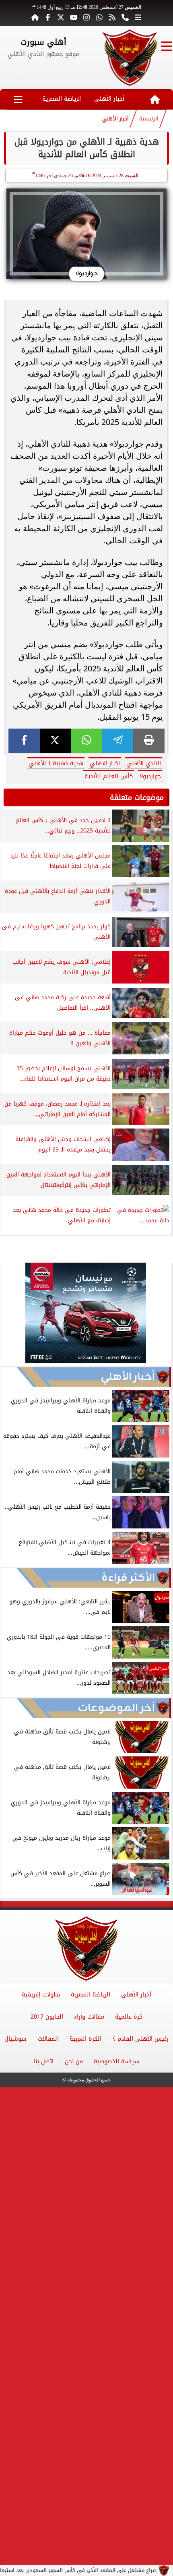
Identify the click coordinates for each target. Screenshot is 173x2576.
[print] (149, 741)
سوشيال (15, 2039)
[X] (56, 741)
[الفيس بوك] (48, 17)
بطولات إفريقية (41, 1995)
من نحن (74, 2061)
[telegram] (118, 741)
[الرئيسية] (35, 17)
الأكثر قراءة (128, 1578)
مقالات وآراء (89, 2017)
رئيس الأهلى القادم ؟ (141, 2039)
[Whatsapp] (99, 17)
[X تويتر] (61, 17)
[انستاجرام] (86, 17)
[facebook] (24, 741)
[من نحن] (125, 17)
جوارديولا (150, 776)
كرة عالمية (129, 2017)
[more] (138, 17)
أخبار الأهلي (109, 99)
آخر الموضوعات (116, 1708)
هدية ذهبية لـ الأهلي (56, 763)
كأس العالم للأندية (109, 776)
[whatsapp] (86, 741)
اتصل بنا (43, 2061)
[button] (10, 1314)
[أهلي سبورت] (130, 58)
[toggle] (167, 46)
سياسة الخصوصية (117, 2061)
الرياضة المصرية (62, 99)
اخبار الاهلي (105, 763)
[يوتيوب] (74, 17)
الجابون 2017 (47, 2017)
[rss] (112, 17)
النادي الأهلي (144, 763)
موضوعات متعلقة (137, 797)
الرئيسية (149, 119)
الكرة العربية (85, 2039)
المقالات (48, 2039)
